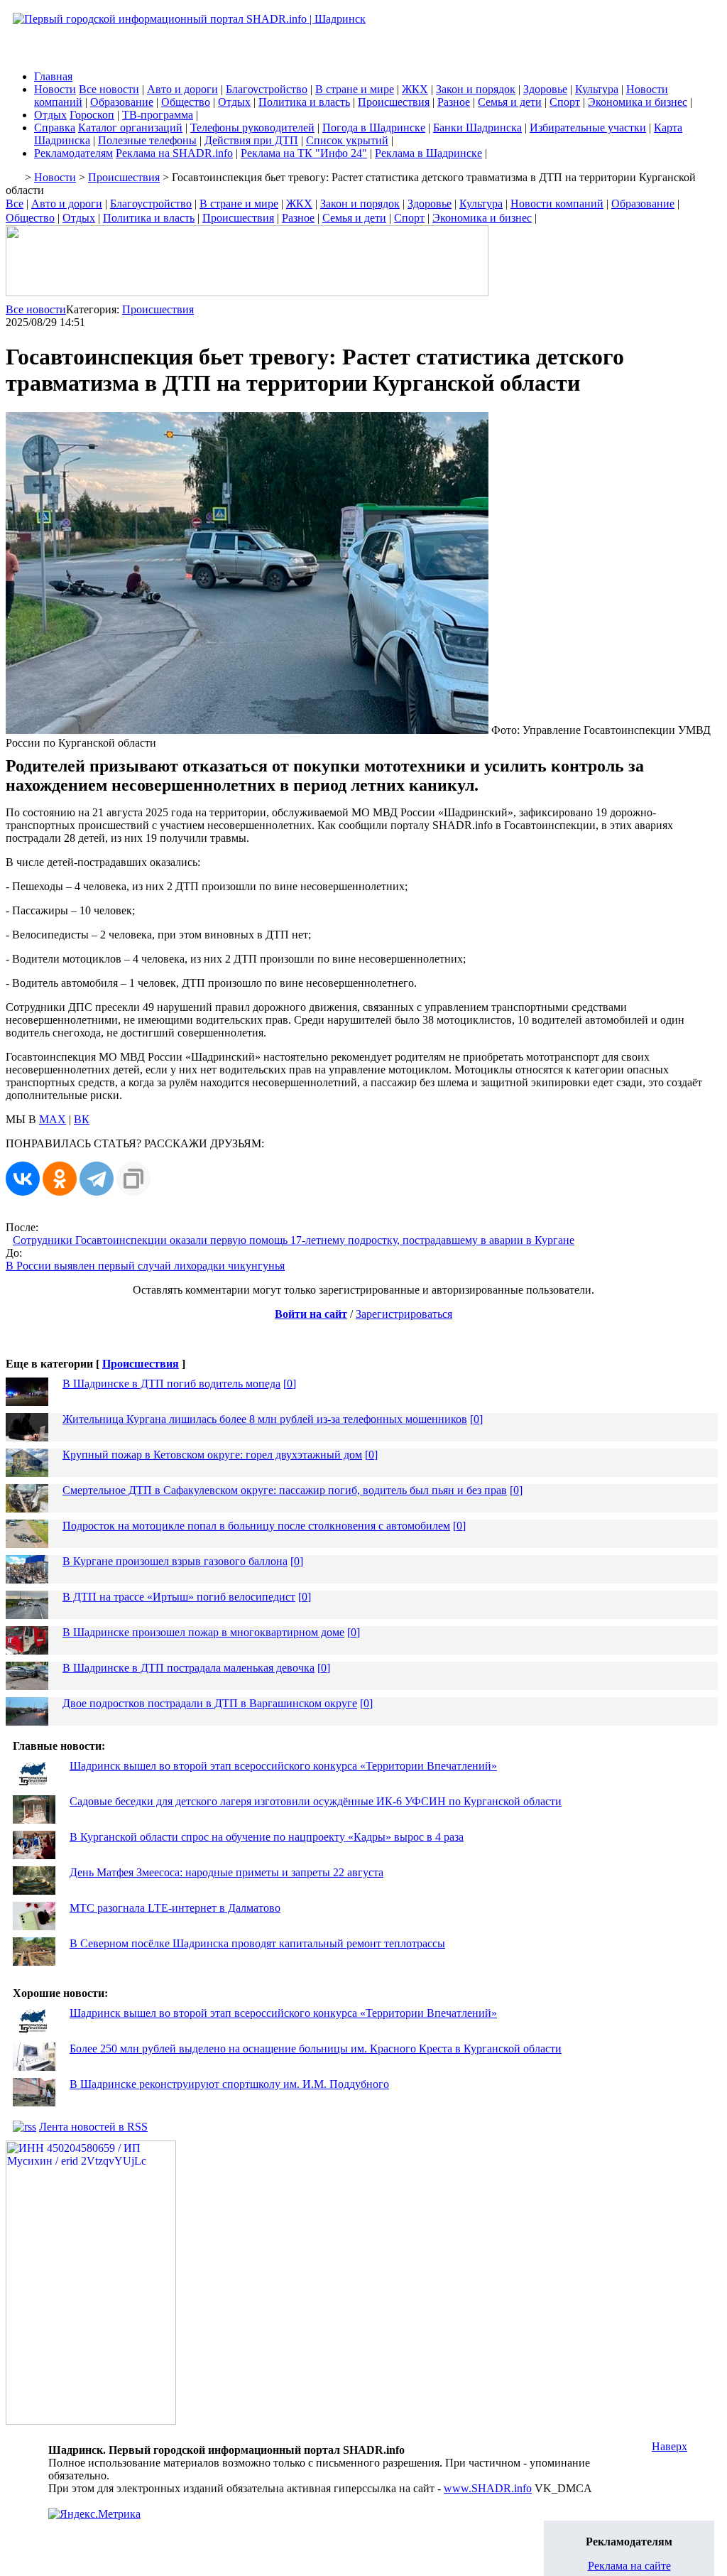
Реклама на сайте (629, 2566)
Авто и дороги (182, 89)
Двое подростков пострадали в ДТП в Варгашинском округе (210, 1703)
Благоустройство (267, 89)
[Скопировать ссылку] (133, 1179)
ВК (82, 1119)
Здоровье (545, 89)
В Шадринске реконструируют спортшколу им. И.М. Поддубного (229, 2084)
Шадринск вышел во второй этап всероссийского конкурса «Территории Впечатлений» (283, 1766)
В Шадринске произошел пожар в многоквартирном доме (203, 1632)
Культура (597, 89)
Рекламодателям (73, 153)
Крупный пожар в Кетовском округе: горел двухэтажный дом (212, 1455)
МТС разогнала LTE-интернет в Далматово (175, 1908)
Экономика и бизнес (638, 102)
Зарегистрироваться (404, 1314)
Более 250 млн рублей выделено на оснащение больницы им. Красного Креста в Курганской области (316, 2049)
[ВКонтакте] (23, 1179)
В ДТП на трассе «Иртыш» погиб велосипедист (179, 1597)
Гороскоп (92, 115)
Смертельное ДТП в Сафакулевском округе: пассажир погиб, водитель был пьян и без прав (285, 1490)
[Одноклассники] (60, 1179)
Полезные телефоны (147, 140)
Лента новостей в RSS (93, 2127)
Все (15, 204)
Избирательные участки (588, 128)
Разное (454, 102)
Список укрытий (347, 140)
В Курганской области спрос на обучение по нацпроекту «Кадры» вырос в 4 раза (267, 1837)
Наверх (669, 2446)
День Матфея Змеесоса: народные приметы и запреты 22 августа (226, 1872)
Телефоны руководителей (252, 128)
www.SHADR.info (488, 2488)
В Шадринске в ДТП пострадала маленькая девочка (188, 1668)
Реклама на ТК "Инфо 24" (304, 153)
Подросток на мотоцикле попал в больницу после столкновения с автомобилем (256, 1526)
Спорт (565, 102)
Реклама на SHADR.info (174, 153)
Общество (186, 102)
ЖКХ (415, 89)
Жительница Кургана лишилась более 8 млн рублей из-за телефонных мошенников (265, 1419)
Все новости (109, 89)
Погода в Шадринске (374, 128)
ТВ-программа (158, 115)
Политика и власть (304, 102)
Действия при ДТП (251, 140)
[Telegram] (97, 1179)
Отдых (234, 102)
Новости (55, 89)
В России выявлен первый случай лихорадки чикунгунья (145, 1266)
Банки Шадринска (477, 128)
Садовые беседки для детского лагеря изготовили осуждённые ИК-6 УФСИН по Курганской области (316, 1801)
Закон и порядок (476, 89)
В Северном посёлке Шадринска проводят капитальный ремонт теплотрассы (257, 1943)
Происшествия (394, 102)
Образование (122, 102)
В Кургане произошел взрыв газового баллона (175, 1561)
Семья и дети (510, 102)
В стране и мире (355, 89)
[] (290, 1384)
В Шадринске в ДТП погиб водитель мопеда (171, 1384)
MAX (53, 1119)
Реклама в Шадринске (428, 153)
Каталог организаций (130, 128)
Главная (53, 76)
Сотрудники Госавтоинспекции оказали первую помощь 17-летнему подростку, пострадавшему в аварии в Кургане (294, 1240)
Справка (55, 128)
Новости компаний (557, 204)
